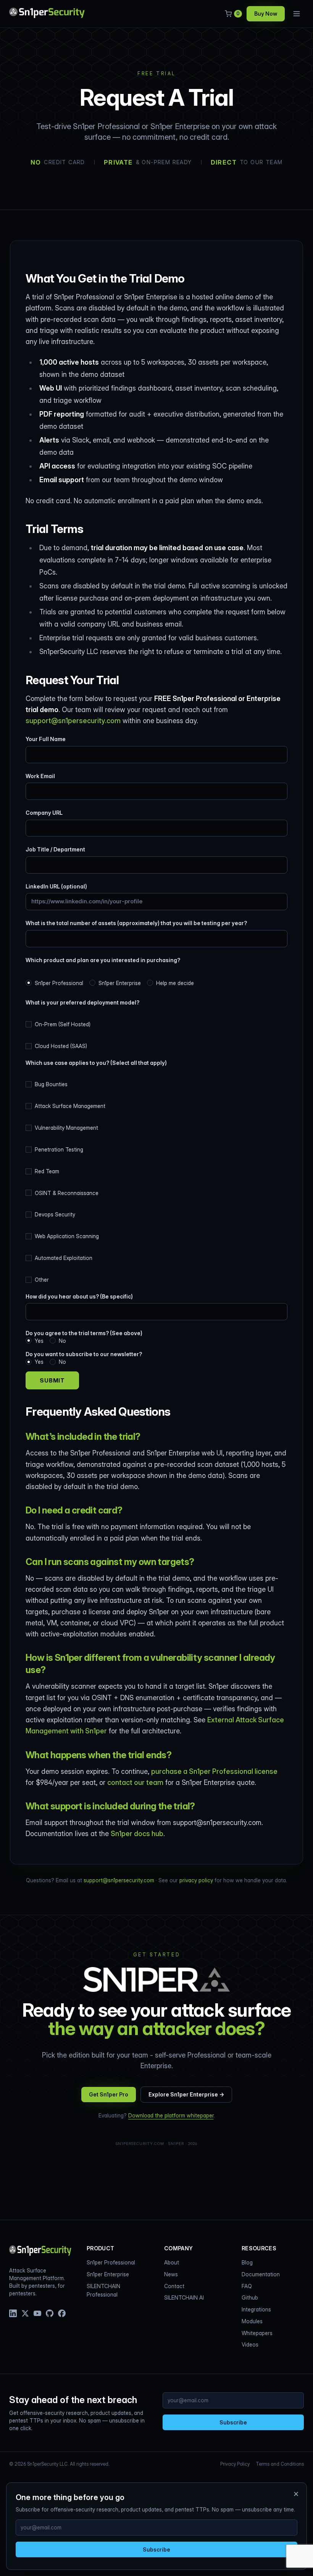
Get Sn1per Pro (109, 2094)
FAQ (247, 2286)
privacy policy (196, 1880)
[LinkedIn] (13, 2313)
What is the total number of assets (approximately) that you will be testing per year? (136, 923)
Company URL (44, 813)
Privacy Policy (235, 2464)
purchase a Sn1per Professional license (214, 1771)
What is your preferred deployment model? (82, 1002)
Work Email (40, 776)
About (172, 2262)
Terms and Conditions (280, 2464)
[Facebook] (62, 2313)
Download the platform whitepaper (171, 2115)
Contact (174, 2286)
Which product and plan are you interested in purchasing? (103, 960)
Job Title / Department (55, 849)
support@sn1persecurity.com (73, 721)
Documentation (261, 2274)
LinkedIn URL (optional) (56, 886)
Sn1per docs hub (137, 1834)
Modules (252, 2321)
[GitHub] (50, 2313)
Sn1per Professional (111, 2262)
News (171, 2274)
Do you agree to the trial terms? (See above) (84, 1337)
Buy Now (266, 14)
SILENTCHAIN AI (184, 2297)
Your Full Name (46, 739)
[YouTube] (37, 2313)
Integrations (256, 2309)
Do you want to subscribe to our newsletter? (84, 1358)
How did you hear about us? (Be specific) (79, 1296)
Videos (250, 2344)
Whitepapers (257, 2333)
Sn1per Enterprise (108, 2274)
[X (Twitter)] (25, 2313)
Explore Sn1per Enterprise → (186, 2094)
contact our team (135, 1782)
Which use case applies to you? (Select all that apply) (96, 1063)
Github (250, 2297)
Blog (247, 2262)
